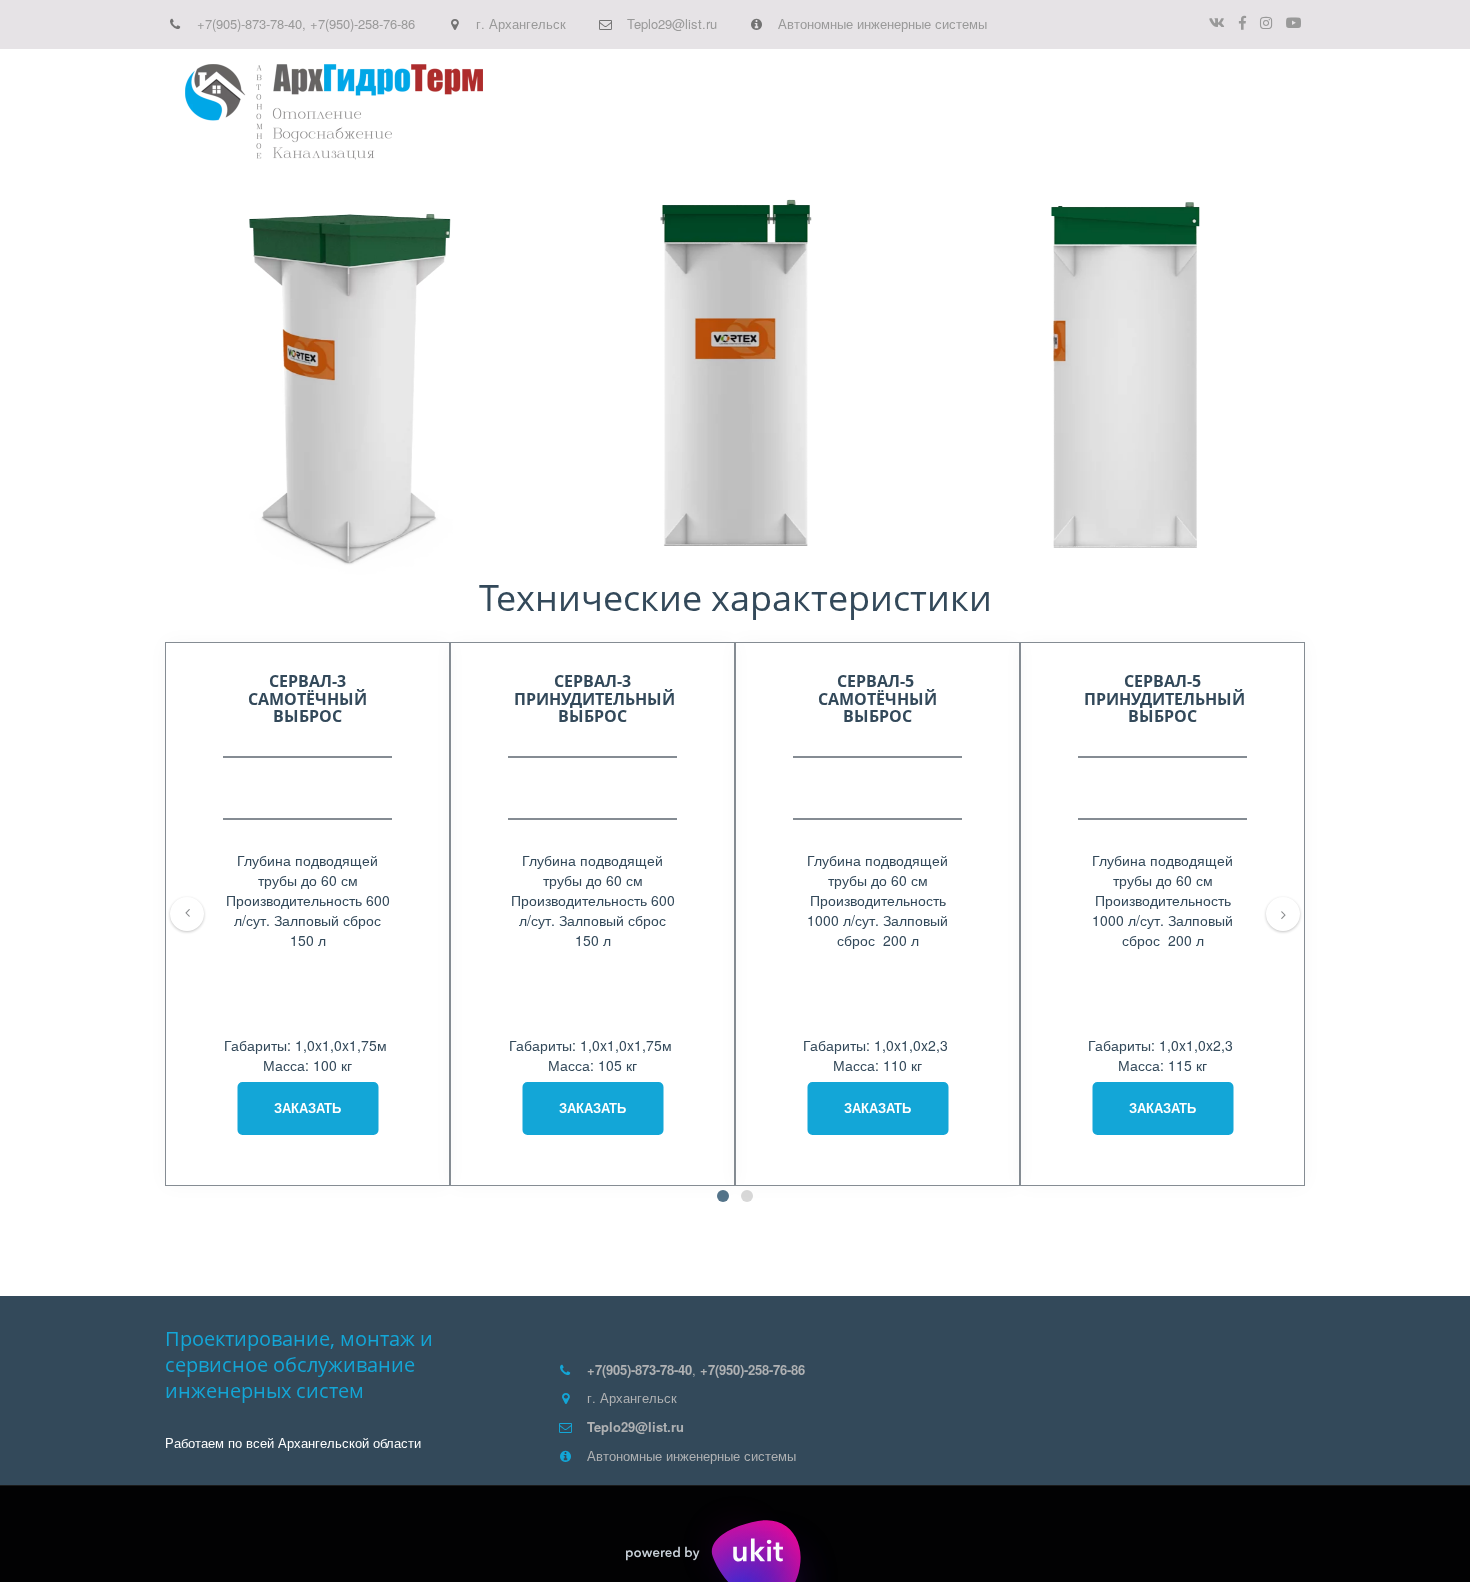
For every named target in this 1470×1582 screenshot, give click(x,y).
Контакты (1197, 112)
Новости (955, 112)
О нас (880, 112)
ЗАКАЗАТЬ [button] (877, 1107)
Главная (626, 112)
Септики (710, 112)
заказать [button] (307, 1107)
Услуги (800, 112)
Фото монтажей (1075, 112)
